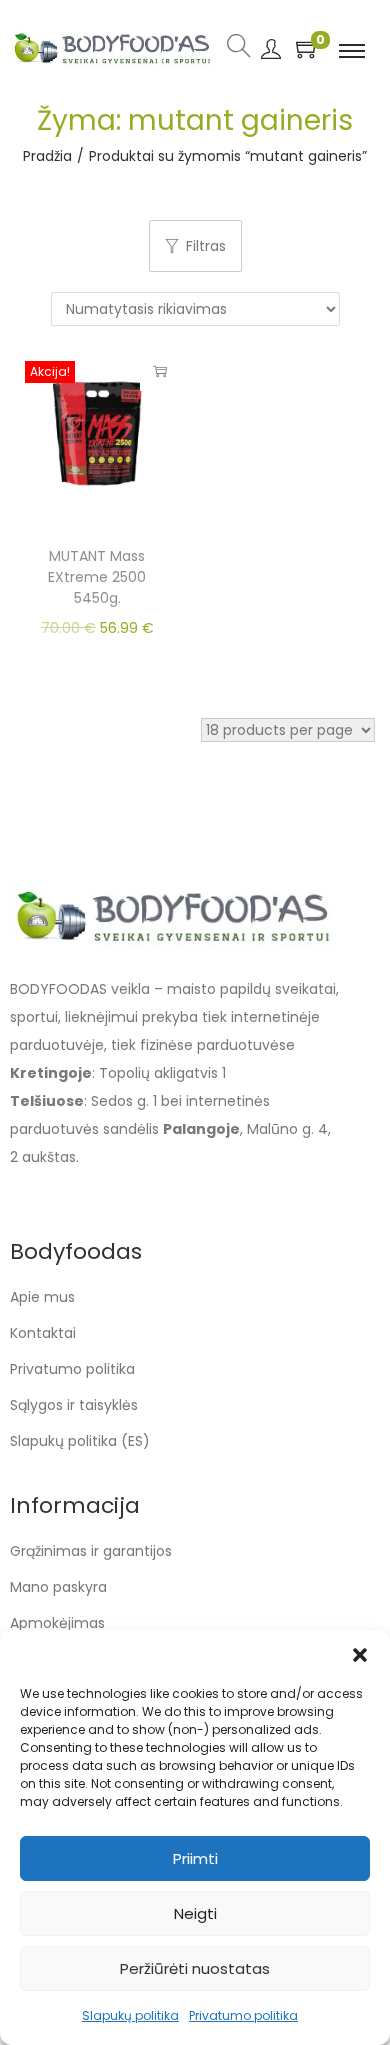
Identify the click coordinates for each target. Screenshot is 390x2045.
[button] (360, 1655)
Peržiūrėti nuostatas (195, 1968)
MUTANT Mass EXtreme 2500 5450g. (97, 577)
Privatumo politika (243, 2015)
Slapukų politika (130, 2015)
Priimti (195, 1858)
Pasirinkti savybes (160, 371)
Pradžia (47, 156)
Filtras (206, 246)
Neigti (195, 1913)
